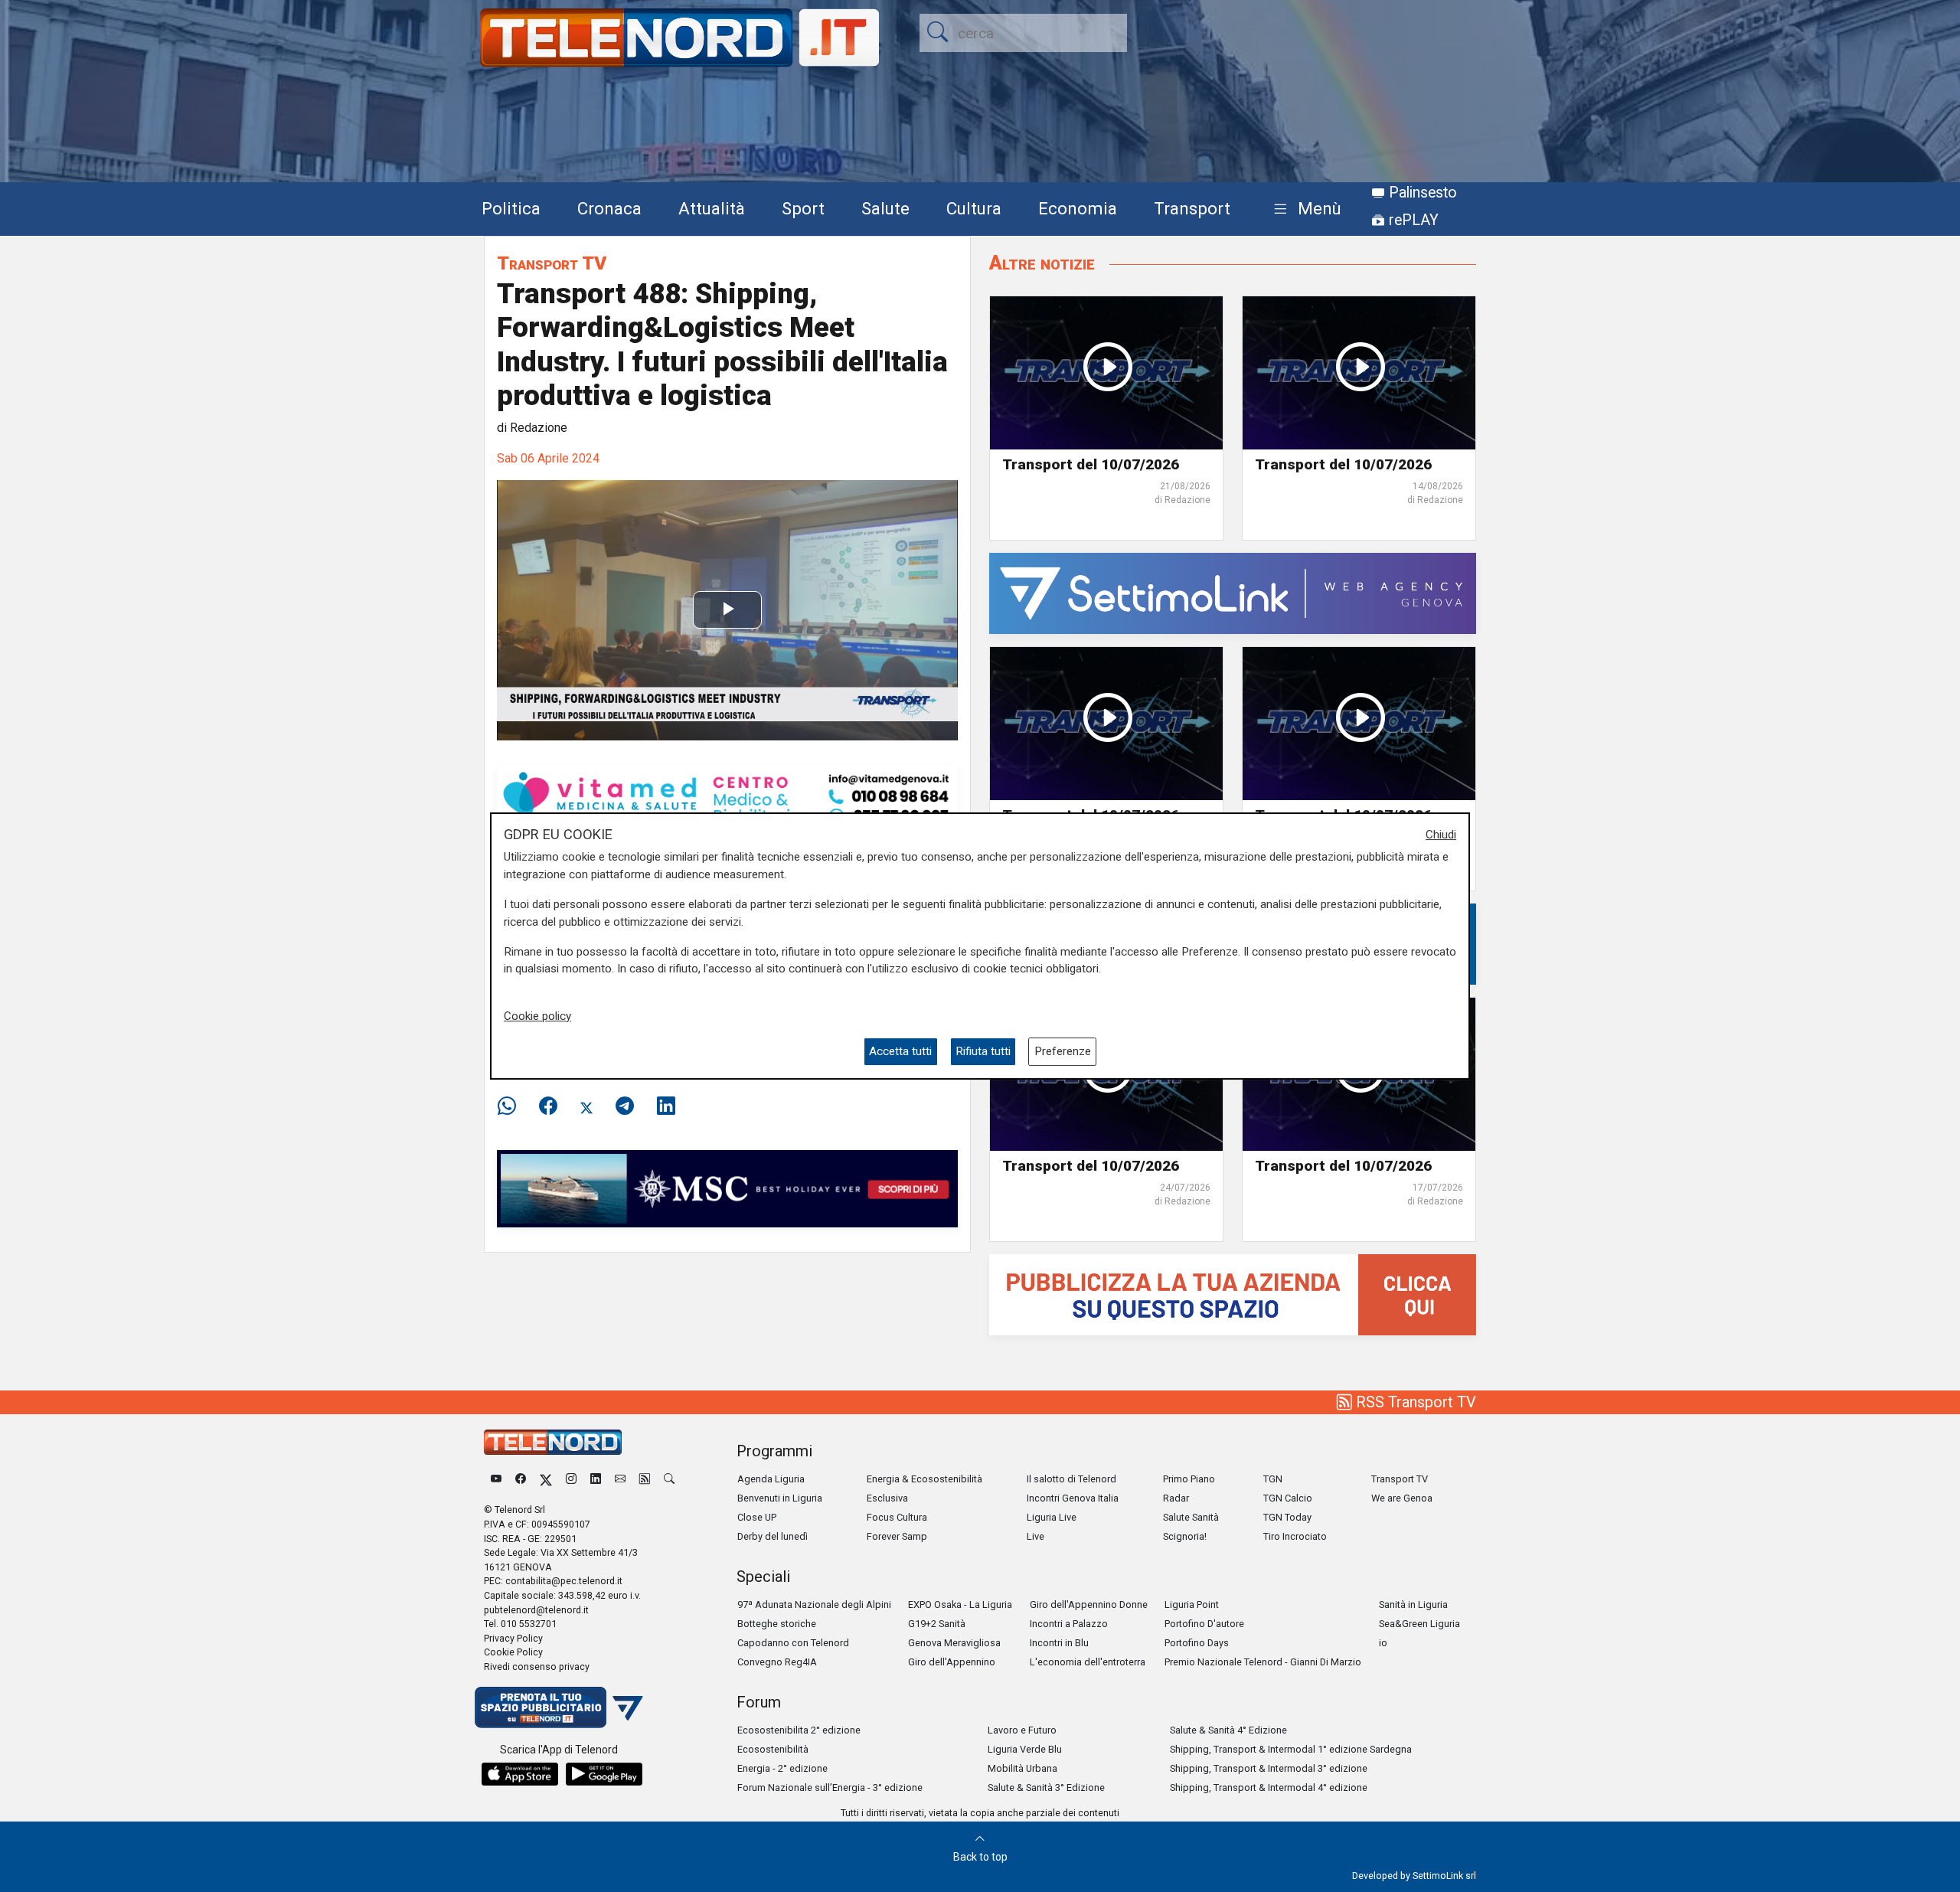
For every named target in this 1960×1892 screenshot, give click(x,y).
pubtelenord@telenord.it (536, 1610)
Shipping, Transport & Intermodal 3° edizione (1269, 1768)
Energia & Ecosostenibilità (924, 1479)
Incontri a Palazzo (1069, 1624)
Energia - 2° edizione (782, 1768)
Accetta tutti (900, 1051)
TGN (1273, 1479)
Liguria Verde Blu (1025, 1749)
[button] (1304, 209)
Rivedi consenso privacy (537, 1667)
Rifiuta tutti (983, 1051)
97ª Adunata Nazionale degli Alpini (814, 1604)
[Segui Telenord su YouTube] (496, 1479)
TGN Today (1287, 1517)
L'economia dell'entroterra (1088, 1662)
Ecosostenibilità (773, 1749)
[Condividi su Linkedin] (666, 1106)
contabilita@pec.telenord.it (564, 1581)
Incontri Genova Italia (1073, 1498)
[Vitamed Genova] (727, 798)
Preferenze (1063, 1051)
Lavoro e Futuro (1022, 1730)
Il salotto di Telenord (1071, 1479)
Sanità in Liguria (1413, 1604)
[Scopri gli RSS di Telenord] (645, 1479)
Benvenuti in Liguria (780, 1498)
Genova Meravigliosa (954, 1643)
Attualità (712, 208)
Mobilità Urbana (1022, 1768)
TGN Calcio (1288, 1498)
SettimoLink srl (1444, 1876)
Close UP (757, 1517)
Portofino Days (1197, 1643)
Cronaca (609, 208)
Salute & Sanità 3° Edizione (1046, 1787)
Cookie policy (537, 1016)
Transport (1192, 208)
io (1383, 1643)
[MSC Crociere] (727, 1188)
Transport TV (552, 263)
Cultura (974, 208)
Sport (803, 208)
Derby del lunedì (773, 1536)
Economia (1078, 208)
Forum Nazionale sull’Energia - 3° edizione (830, 1787)
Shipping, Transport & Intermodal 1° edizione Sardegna (1291, 1749)
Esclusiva (887, 1498)
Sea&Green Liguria (1419, 1624)
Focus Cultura (897, 1517)
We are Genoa (1402, 1498)
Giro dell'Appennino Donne (1089, 1604)
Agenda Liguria (771, 1479)
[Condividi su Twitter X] (586, 1106)
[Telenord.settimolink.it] (1233, 1294)
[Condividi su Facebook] (548, 1106)
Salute (885, 208)
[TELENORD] (553, 1442)
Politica (511, 208)
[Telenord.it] (559, 1706)
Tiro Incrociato (1295, 1536)
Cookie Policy (513, 1652)
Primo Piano (1189, 1479)
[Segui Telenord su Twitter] (546, 1479)
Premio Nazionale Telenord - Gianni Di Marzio (1263, 1662)
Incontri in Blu (1059, 1643)
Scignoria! (1185, 1536)
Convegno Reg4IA (777, 1662)
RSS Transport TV (1414, 1402)
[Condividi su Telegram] (625, 1106)
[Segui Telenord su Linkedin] (596, 1479)
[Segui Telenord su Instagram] (571, 1479)
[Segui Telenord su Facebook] (521, 1479)
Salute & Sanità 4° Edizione (1228, 1730)
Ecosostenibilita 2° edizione (799, 1730)
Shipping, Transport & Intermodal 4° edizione (1269, 1787)
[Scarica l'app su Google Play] (604, 1774)
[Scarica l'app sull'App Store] (520, 1774)
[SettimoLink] (1233, 593)
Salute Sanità (1191, 1517)
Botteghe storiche (777, 1624)
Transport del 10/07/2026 (1091, 464)
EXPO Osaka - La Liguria (960, 1604)
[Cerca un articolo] (669, 1479)
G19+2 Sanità (937, 1624)
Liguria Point (1192, 1604)
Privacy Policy (513, 1638)
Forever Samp (897, 1536)
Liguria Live (1052, 1517)
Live (1036, 1536)
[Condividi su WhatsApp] (511, 1106)
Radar (1176, 1498)
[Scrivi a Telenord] (620, 1479)
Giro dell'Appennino (952, 1662)
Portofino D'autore (1204, 1624)
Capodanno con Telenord (793, 1643)
